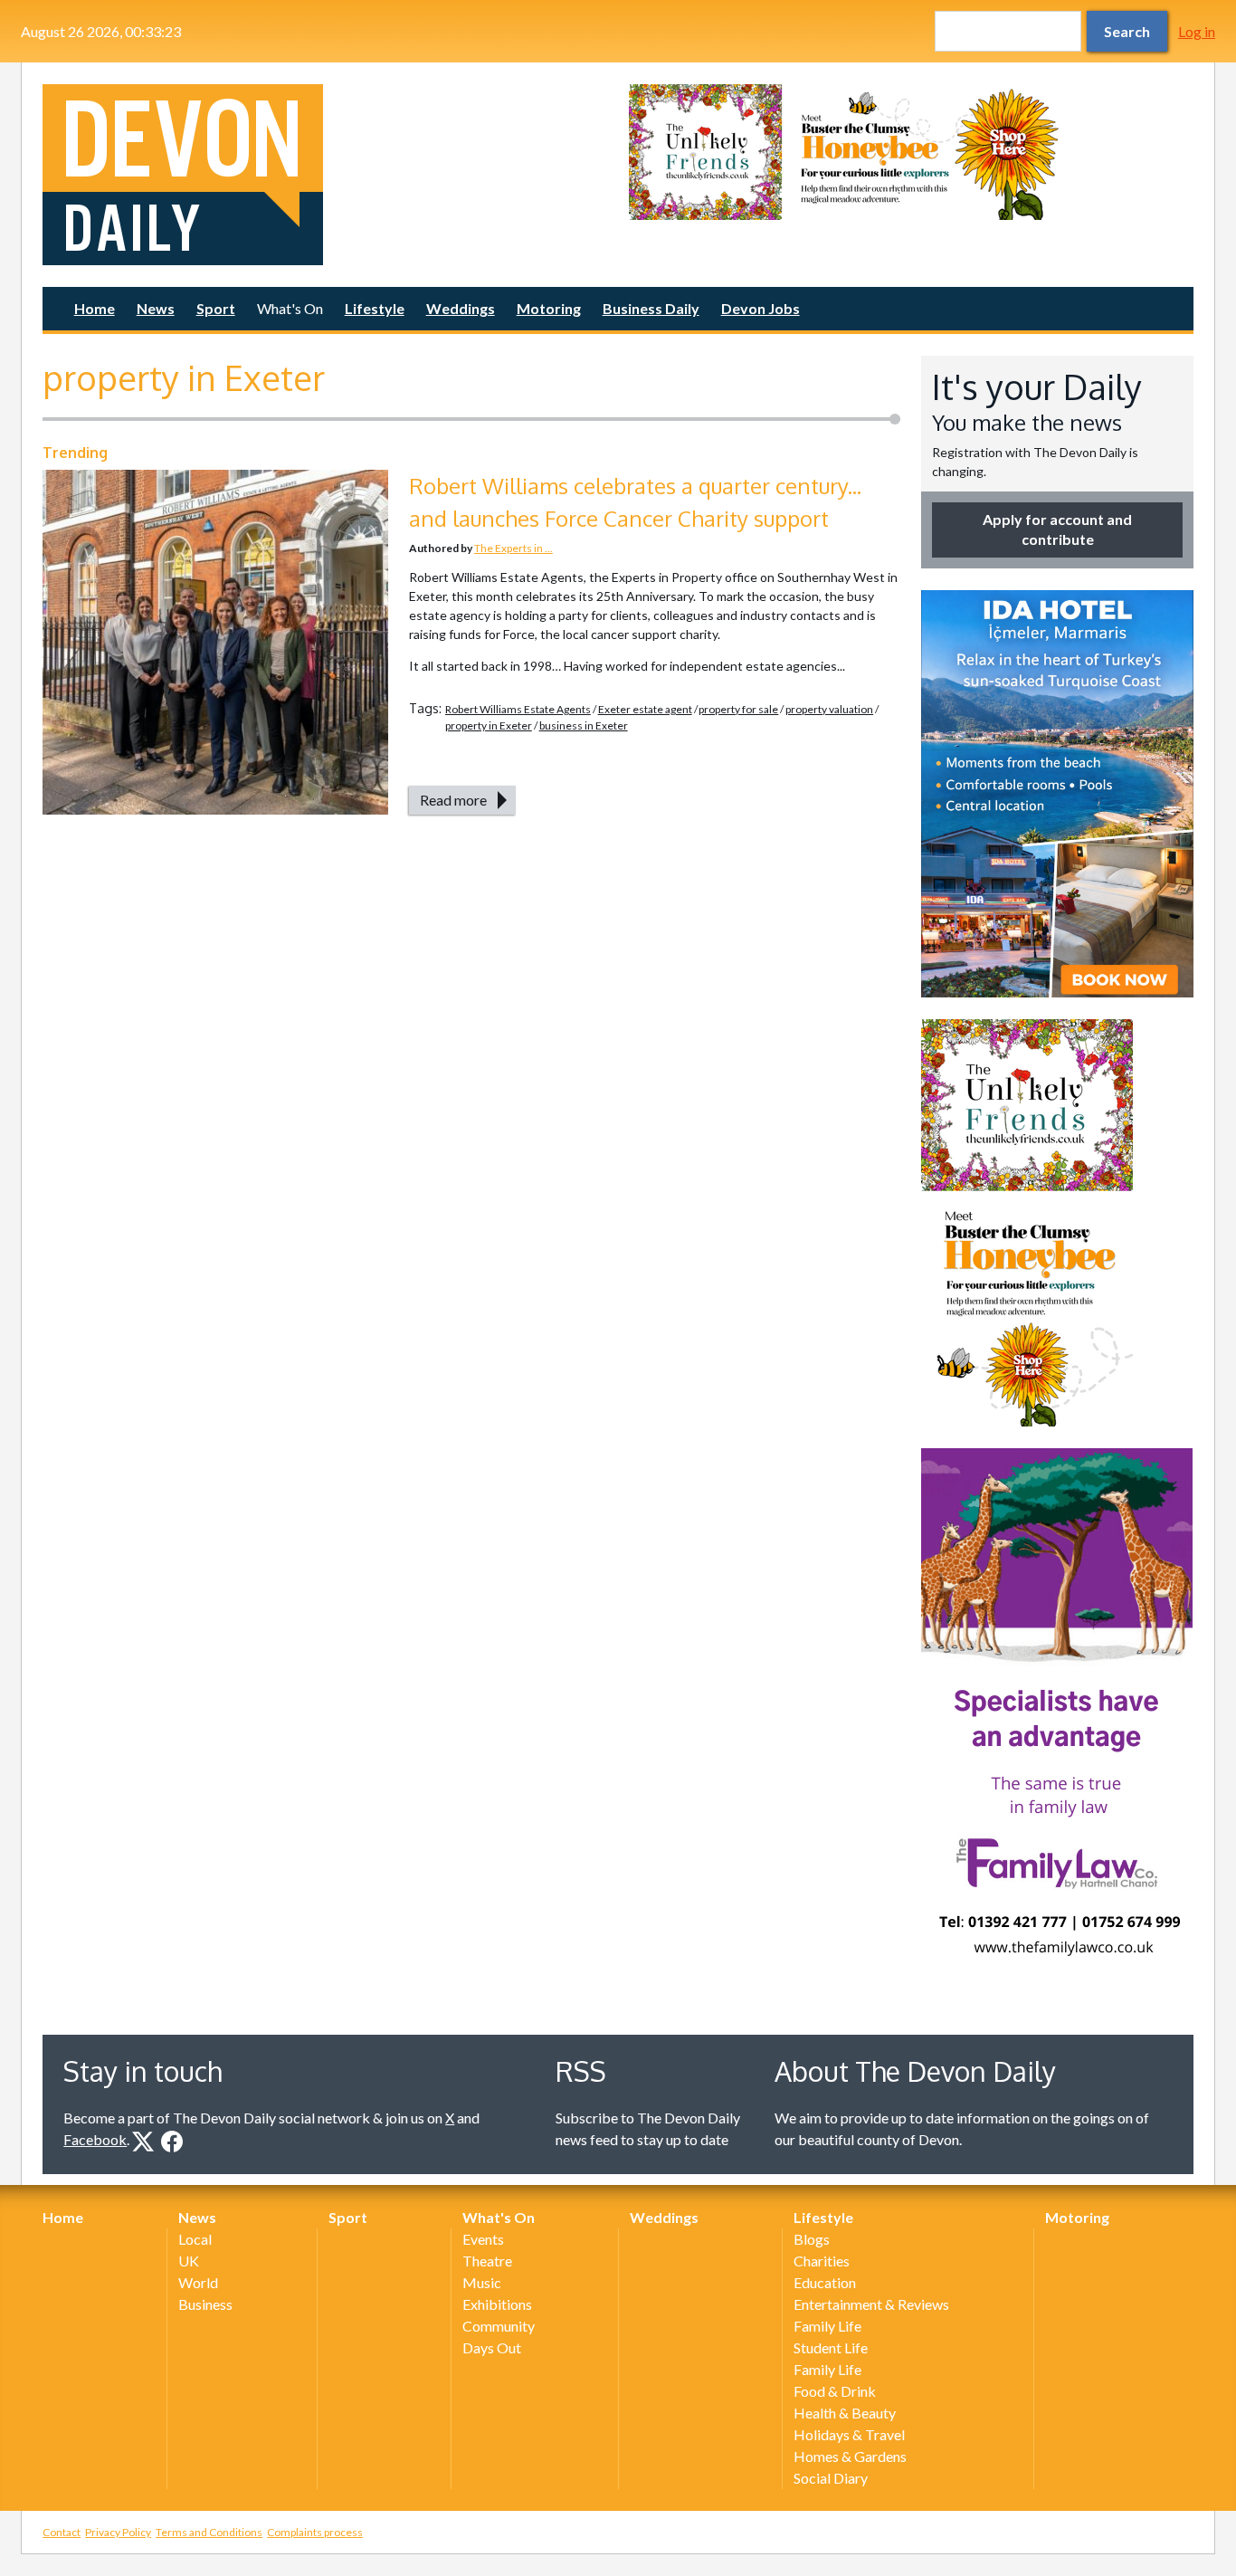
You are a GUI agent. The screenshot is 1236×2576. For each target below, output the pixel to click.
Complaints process (315, 2532)
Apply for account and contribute (1057, 529)
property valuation (829, 709)
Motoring (549, 308)
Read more (453, 800)
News (156, 308)
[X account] (143, 2142)
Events (483, 2239)
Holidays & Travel (849, 2434)
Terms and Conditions (209, 2532)
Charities (822, 2261)
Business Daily (651, 308)
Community (499, 2326)
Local (195, 2239)
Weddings (461, 308)
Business (205, 2304)
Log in (1197, 31)
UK (189, 2261)
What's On (290, 308)
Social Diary (831, 2478)
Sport (216, 308)
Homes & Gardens (850, 2456)
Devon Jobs (761, 308)
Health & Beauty (845, 2413)
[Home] (325, 175)
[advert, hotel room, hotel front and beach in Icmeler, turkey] (1057, 794)
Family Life (827, 2326)
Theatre (487, 2261)
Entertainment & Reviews (871, 2304)
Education (825, 2282)
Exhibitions (497, 2304)
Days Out (492, 2347)
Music (482, 2282)
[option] (911, 152)
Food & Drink (835, 2391)
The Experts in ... (513, 548)
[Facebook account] (172, 2142)
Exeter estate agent (645, 709)
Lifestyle (375, 308)
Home (95, 308)
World (198, 2282)
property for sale (738, 709)
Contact (62, 2532)
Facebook (95, 2139)
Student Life (831, 2347)
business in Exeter (584, 725)
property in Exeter (489, 725)
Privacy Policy (118, 2532)
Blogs (812, 2239)
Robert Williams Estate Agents (518, 709)
